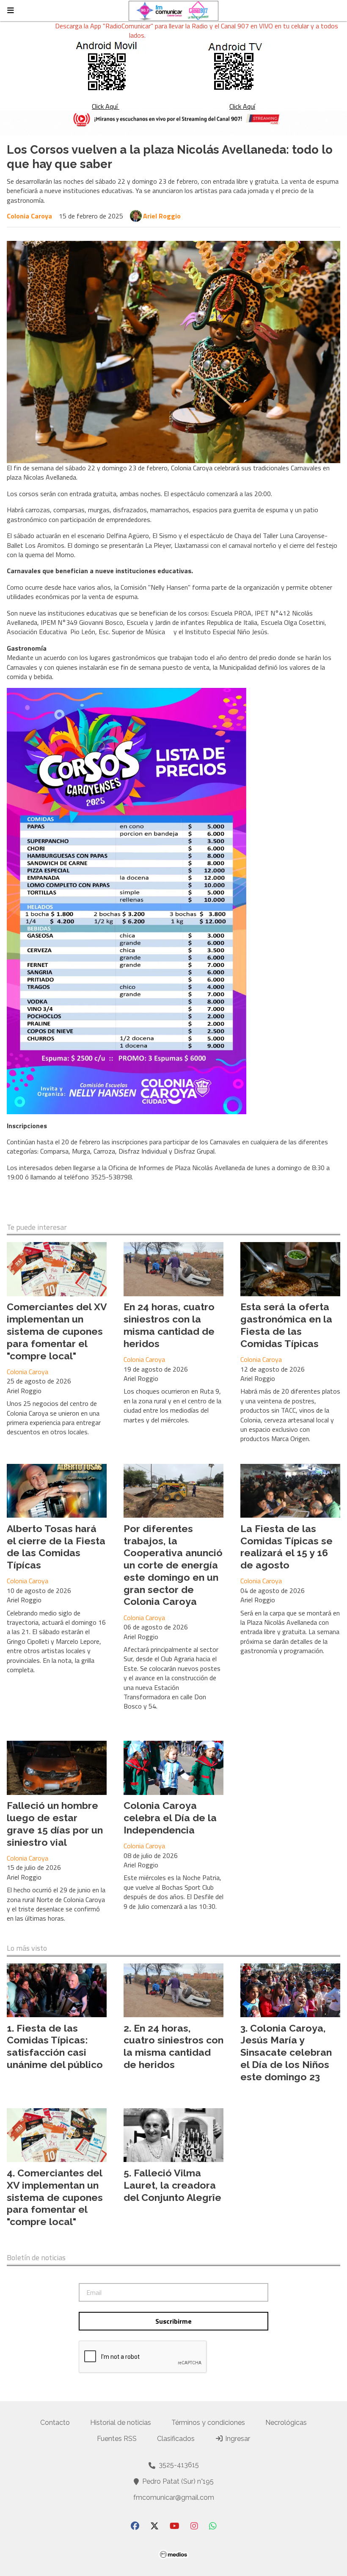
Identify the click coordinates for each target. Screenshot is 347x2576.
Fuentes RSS (117, 2439)
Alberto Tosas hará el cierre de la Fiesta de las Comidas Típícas (56, 1547)
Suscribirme (173, 2321)
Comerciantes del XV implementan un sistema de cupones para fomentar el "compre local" (57, 1331)
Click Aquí (106, 106)
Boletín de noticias (36, 2258)
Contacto (55, 2423)
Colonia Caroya (29, 216)
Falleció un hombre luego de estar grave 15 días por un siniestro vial (55, 1824)
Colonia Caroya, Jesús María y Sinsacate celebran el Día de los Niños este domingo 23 (286, 2052)
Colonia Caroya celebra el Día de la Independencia (170, 1818)
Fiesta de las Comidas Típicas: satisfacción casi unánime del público (55, 2046)
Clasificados (176, 2439)
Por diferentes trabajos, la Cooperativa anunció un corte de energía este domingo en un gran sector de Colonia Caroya (173, 1565)
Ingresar (237, 2439)
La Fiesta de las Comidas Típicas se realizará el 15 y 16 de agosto (286, 1547)
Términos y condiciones (208, 2423)
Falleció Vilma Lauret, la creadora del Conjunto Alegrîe (172, 2185)
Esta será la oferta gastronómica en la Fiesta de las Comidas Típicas (286, 1325)
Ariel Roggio (162, 216)
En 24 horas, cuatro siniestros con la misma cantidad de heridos (169, 1325)
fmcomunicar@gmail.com (174, 2497)
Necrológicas (286, 2423)
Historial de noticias (121, 2423)
